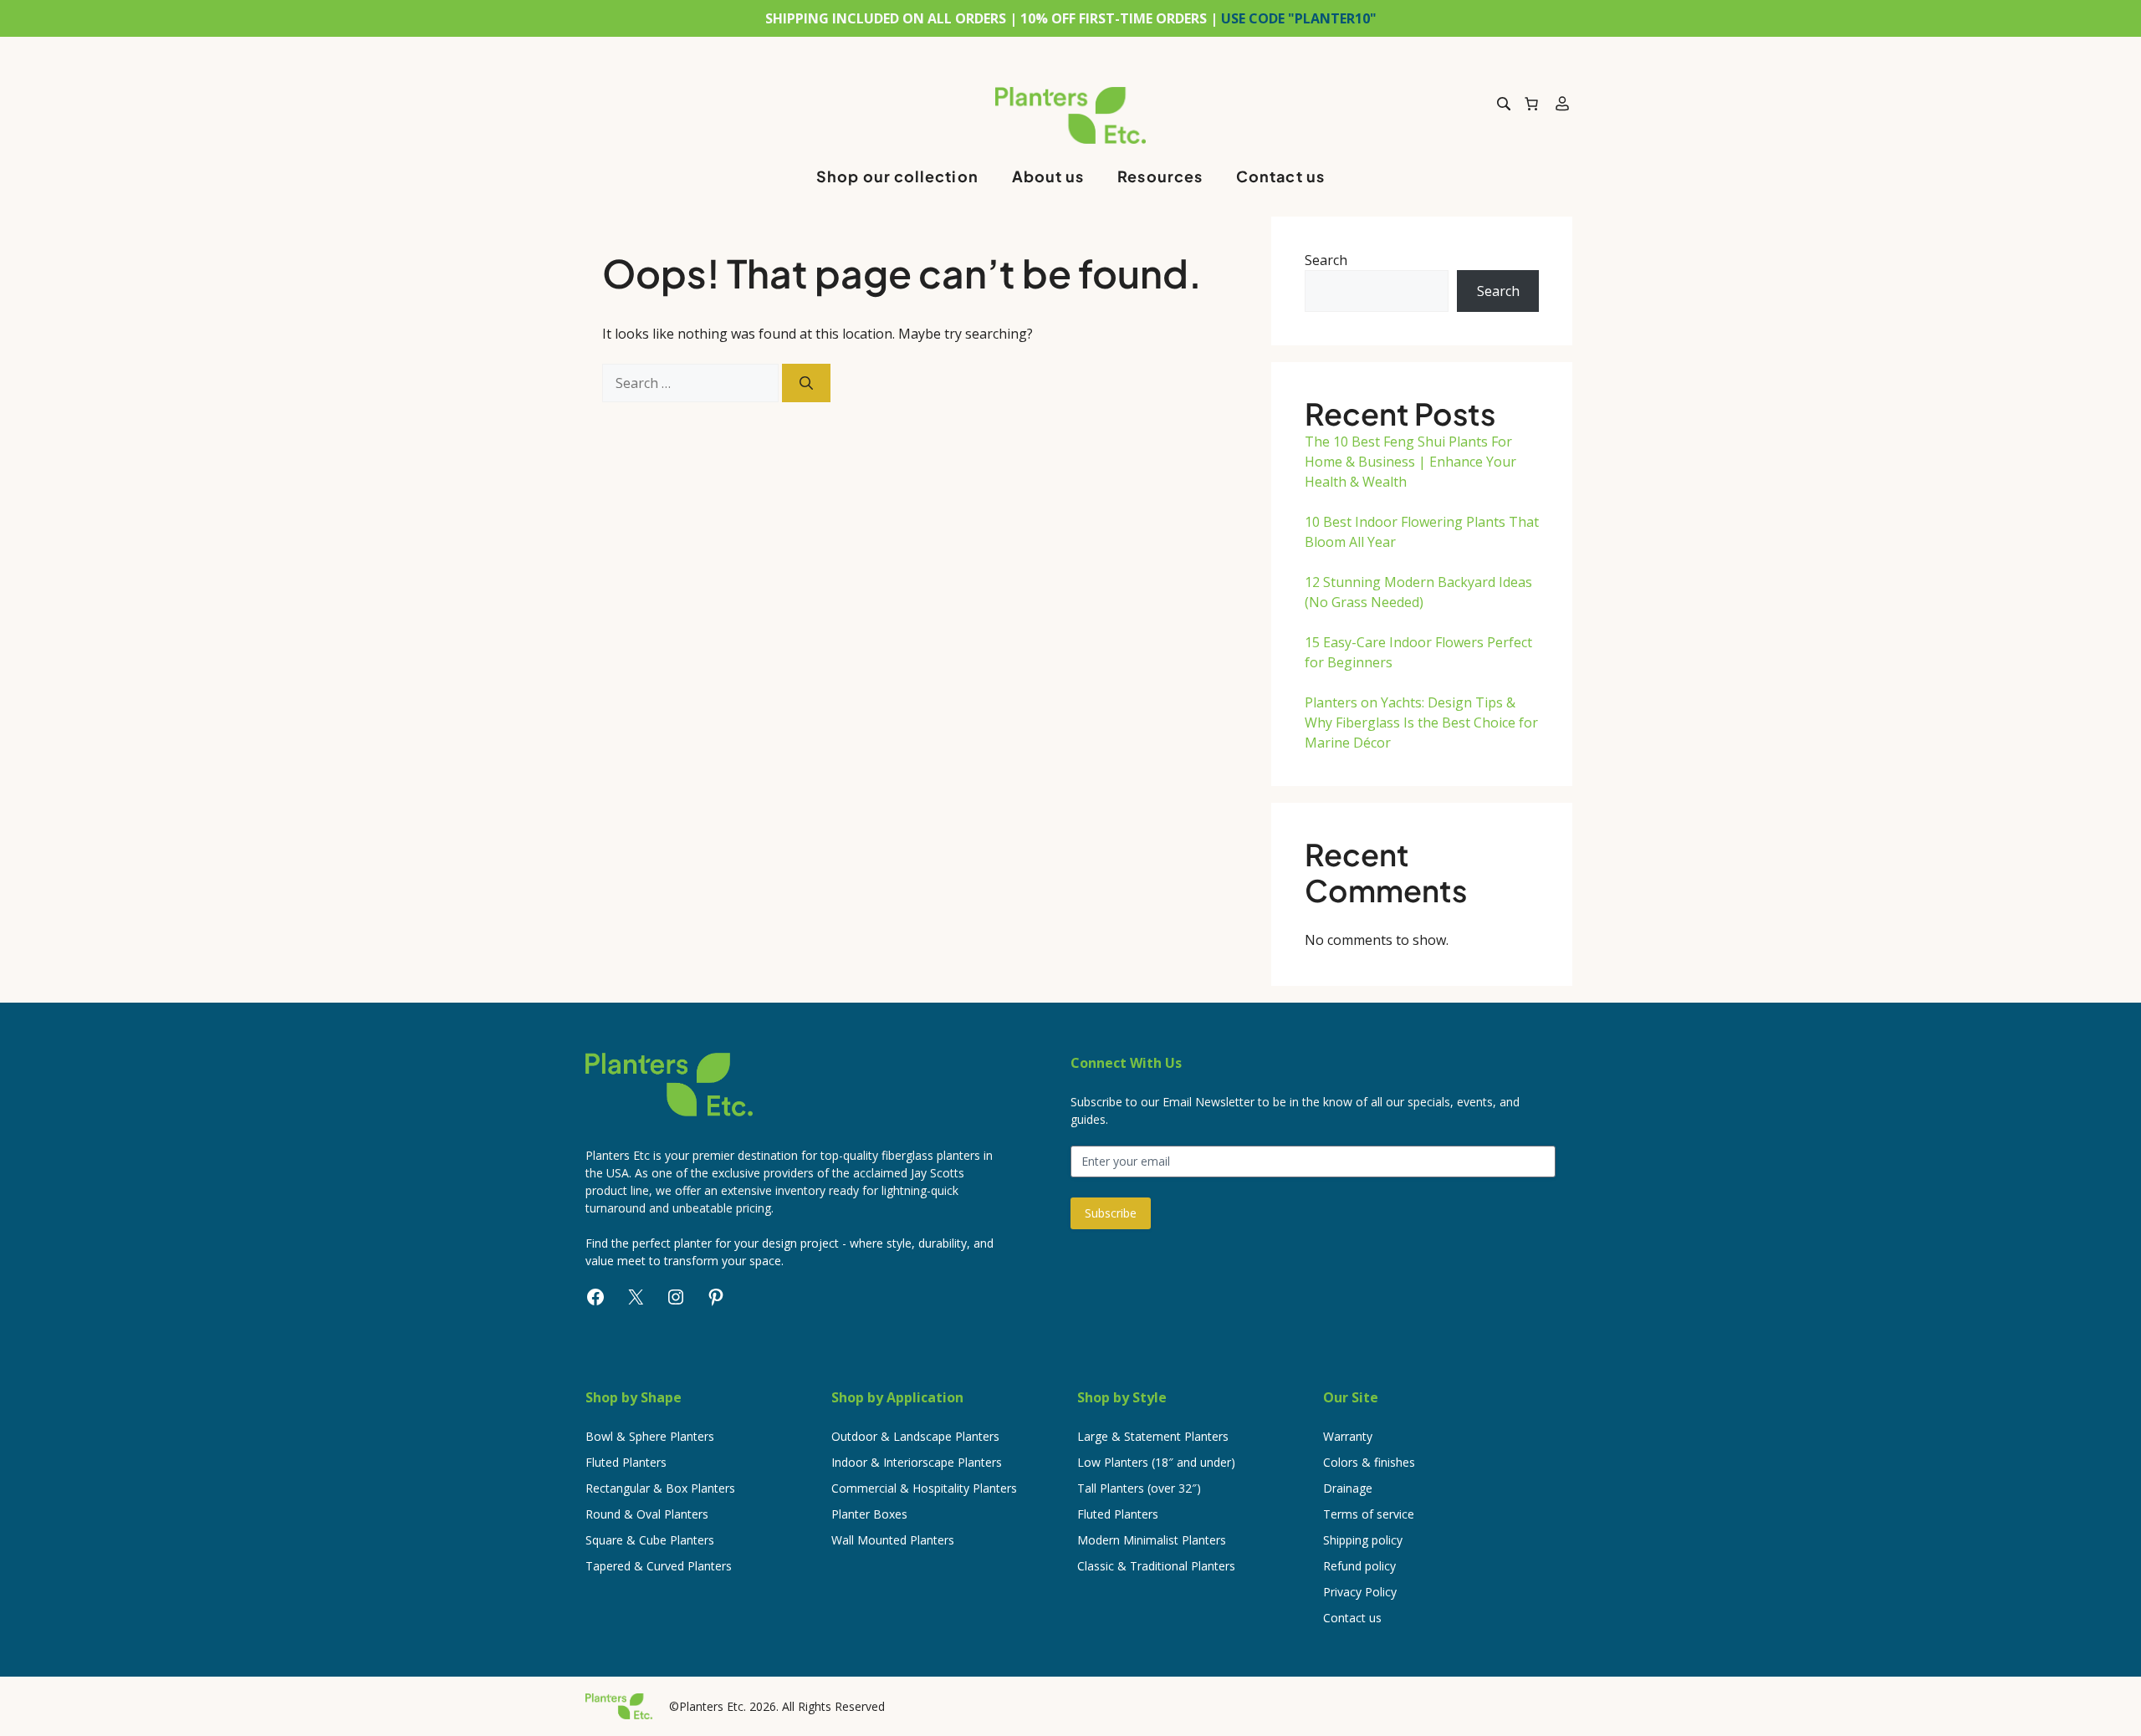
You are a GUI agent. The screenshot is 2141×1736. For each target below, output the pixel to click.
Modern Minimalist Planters (1152, 1540)
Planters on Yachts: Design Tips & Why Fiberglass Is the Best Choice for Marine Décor (1421, 722)
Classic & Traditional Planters (1156, 1566)
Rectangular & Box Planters (660, 1488)
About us (1048, 176)
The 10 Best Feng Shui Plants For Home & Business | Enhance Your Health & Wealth (1410, 462)
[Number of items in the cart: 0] (1531, 104)
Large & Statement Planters (1153, 1436)
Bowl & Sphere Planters (650, 1436)
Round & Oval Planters (647, 1514)
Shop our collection (897, 176)
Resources (1160, 176)
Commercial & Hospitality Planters (924, 1488)
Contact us (1280, 176)
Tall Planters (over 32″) (1139, 1488)
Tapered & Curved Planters (659, 1566)
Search (1326, 260)
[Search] (806, 383)
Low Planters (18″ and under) (1156, 1462)
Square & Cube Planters (650, 1540)
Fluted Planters (626, 1462)
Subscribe (1111, 1213)
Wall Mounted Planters (893, 1540)
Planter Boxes (869, 1514)
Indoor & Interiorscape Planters (917, 1462)
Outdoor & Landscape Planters (915, 1436)
